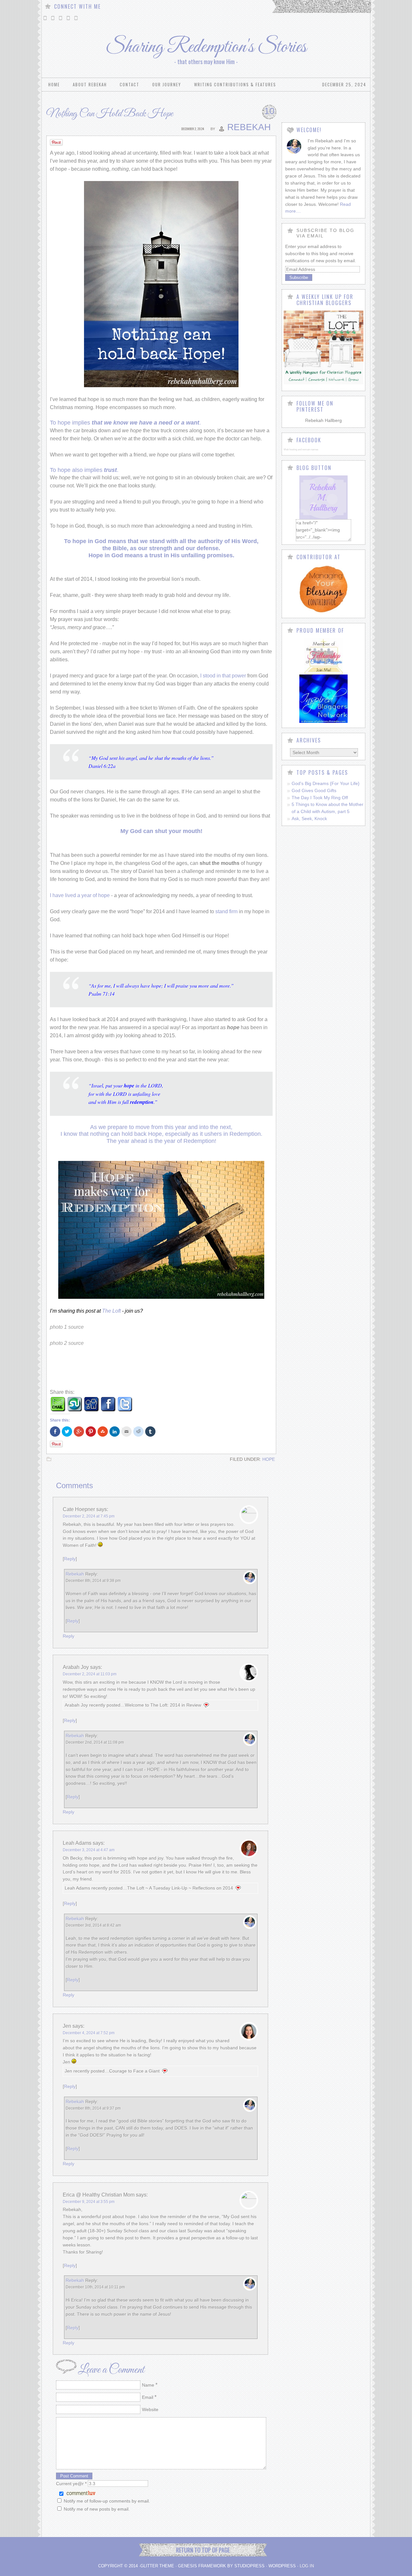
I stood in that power (223, 676)
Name (148, 2385)
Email (148, 2397)
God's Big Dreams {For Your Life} (326, 783)
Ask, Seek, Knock (309, 819)
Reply (70, 1559)
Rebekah (249, 127)
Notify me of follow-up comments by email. (107, 2501)
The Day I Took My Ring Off (320, 798)
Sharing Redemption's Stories (206, 47)
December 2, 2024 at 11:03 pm (90, 1674)
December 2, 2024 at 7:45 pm (89, 1516)
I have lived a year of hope (80, 895)
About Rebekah (90, 84)
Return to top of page (203, 2550)
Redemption (199, 1141)
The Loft (112, 1311)
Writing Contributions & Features (235, 84)
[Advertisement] (171, 1370)
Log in (307, 2566)
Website (150, 2409)
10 (269, 111)
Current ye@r (71, 2484)
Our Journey (167, 84)
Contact (130, 84)
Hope (269, 1459)
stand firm (226, 911)
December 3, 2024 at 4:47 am (89, 1850)
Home (54, 84)
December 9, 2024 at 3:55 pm (89, 2202)
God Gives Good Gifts (314, 790)
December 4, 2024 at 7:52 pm (89, 2033)
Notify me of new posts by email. (97, 2509)
